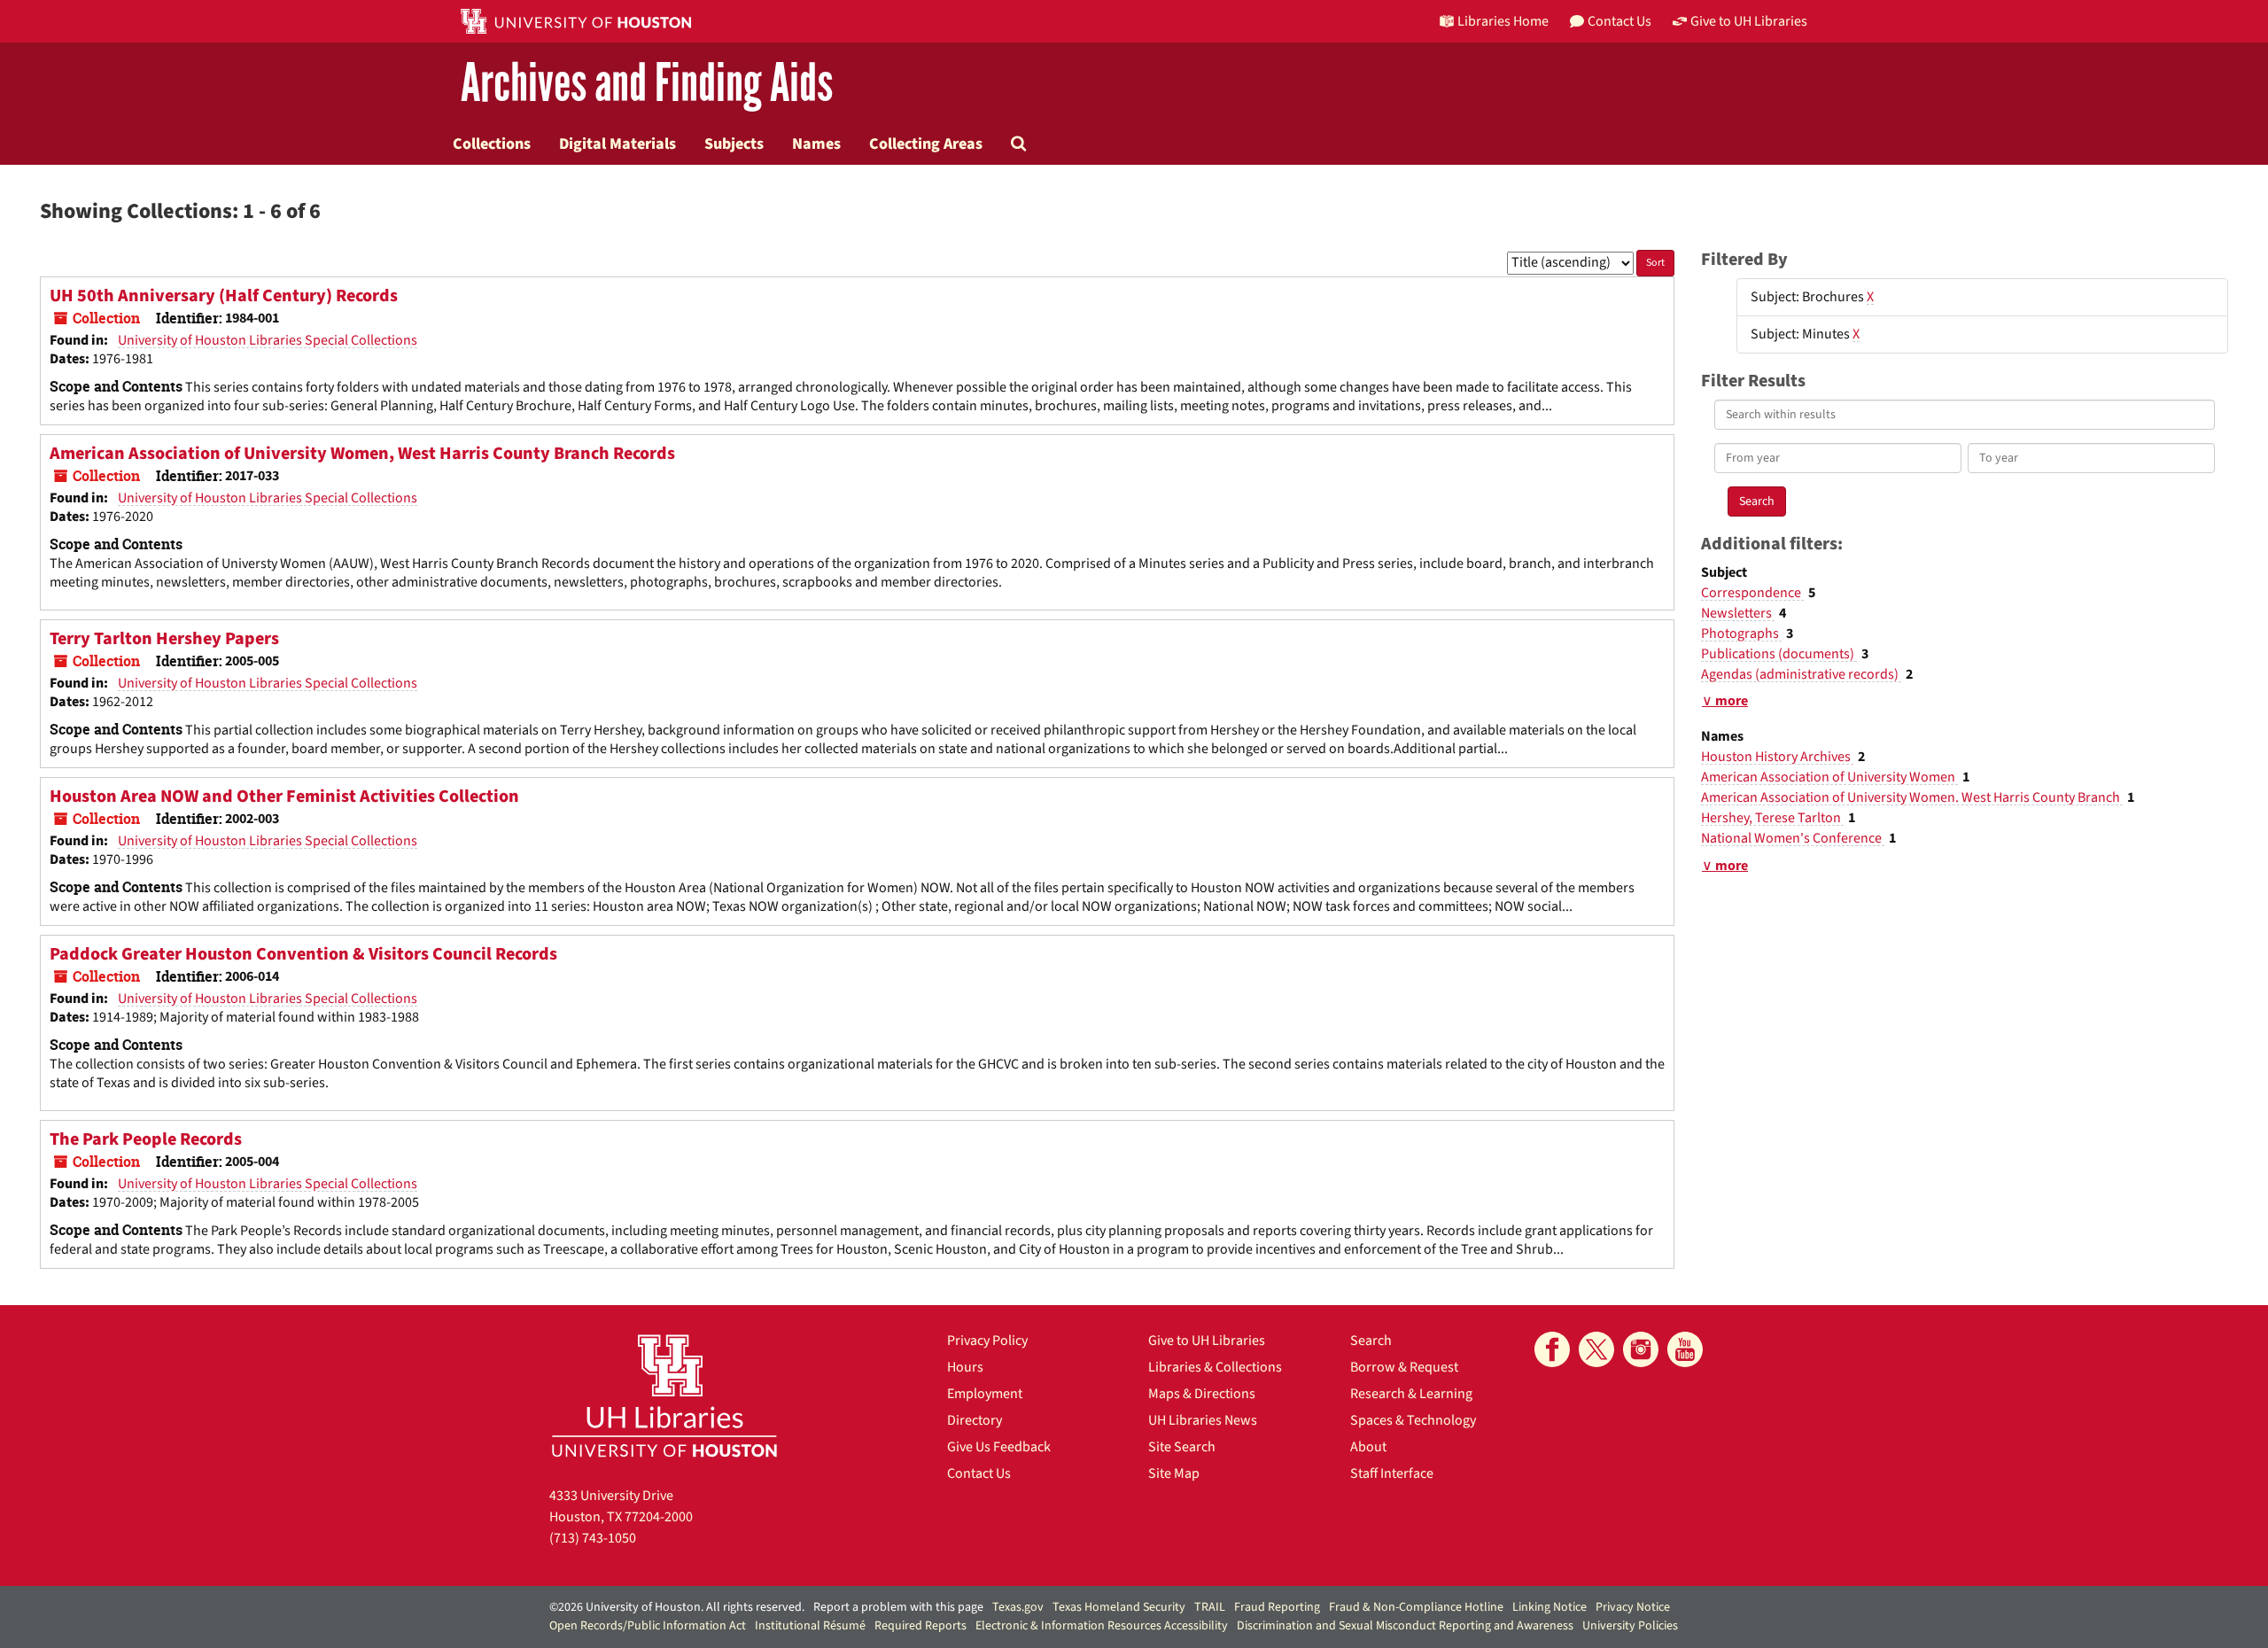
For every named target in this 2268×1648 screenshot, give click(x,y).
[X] (1596, 1349)
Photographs (1741, 634)
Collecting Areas (926, 144)
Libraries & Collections (1215, 1367)
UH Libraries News (1203, 1420)
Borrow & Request (1404, 1367)
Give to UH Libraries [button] (1749, 21)
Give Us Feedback (999, 1447)
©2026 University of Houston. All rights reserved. (677, 1607)
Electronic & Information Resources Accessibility (1102, 1626)
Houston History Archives (1777, 757)
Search (1371, 1341)
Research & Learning (1411, 1394)
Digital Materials (617, 144)
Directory (975, 1420)
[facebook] (1552, 1349)
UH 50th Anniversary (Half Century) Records (224, 296)
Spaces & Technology (1413, 1420)
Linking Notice (1550, 1607)
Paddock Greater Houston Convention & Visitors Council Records (303, 954)
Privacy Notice (1633, 1607)
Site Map (1174, 1473)
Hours (965, 1367)
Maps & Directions (1202, 1394)
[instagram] (1641, 1349)
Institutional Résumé (810, 1626)
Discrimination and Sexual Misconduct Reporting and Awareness (1405, 1626)
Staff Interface (1392, 1473)
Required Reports (920, 1626)
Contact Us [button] (1619, 21)
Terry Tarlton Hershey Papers (164, 639)
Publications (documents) (1779, 654)
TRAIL (1210, 1607)
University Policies (1630, 1626)
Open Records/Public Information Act (648, 1626)
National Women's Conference (1793, 838)
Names (816, 144)
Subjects (734, 144)
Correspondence (1752, 593)
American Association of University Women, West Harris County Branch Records (362, 454)
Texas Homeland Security (1119, 1607)
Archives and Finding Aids (647, 84)
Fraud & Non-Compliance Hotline (1416, 1607)
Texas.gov (1018, 1607)
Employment (985, 1394)
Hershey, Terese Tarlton (1772, 818)
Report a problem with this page (898, 1607)
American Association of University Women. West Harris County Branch (1912, 797)
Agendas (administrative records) (1801, 674)
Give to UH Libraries (1207, 1341)
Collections (492, 144)
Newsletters (1738, 613)
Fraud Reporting (1277, 1607)
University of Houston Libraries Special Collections (268, 340)
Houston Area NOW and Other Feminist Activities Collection (284, 797)
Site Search (1182, 1447)
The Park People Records (146, 1139)
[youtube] (1685, 1349)
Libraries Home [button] (1503, 21)
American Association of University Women (1829, 777)
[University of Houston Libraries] (664, 1395)
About (1368, 1447)
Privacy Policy (987, 1341)
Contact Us (979, 1473)
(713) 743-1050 (593, 1538)
